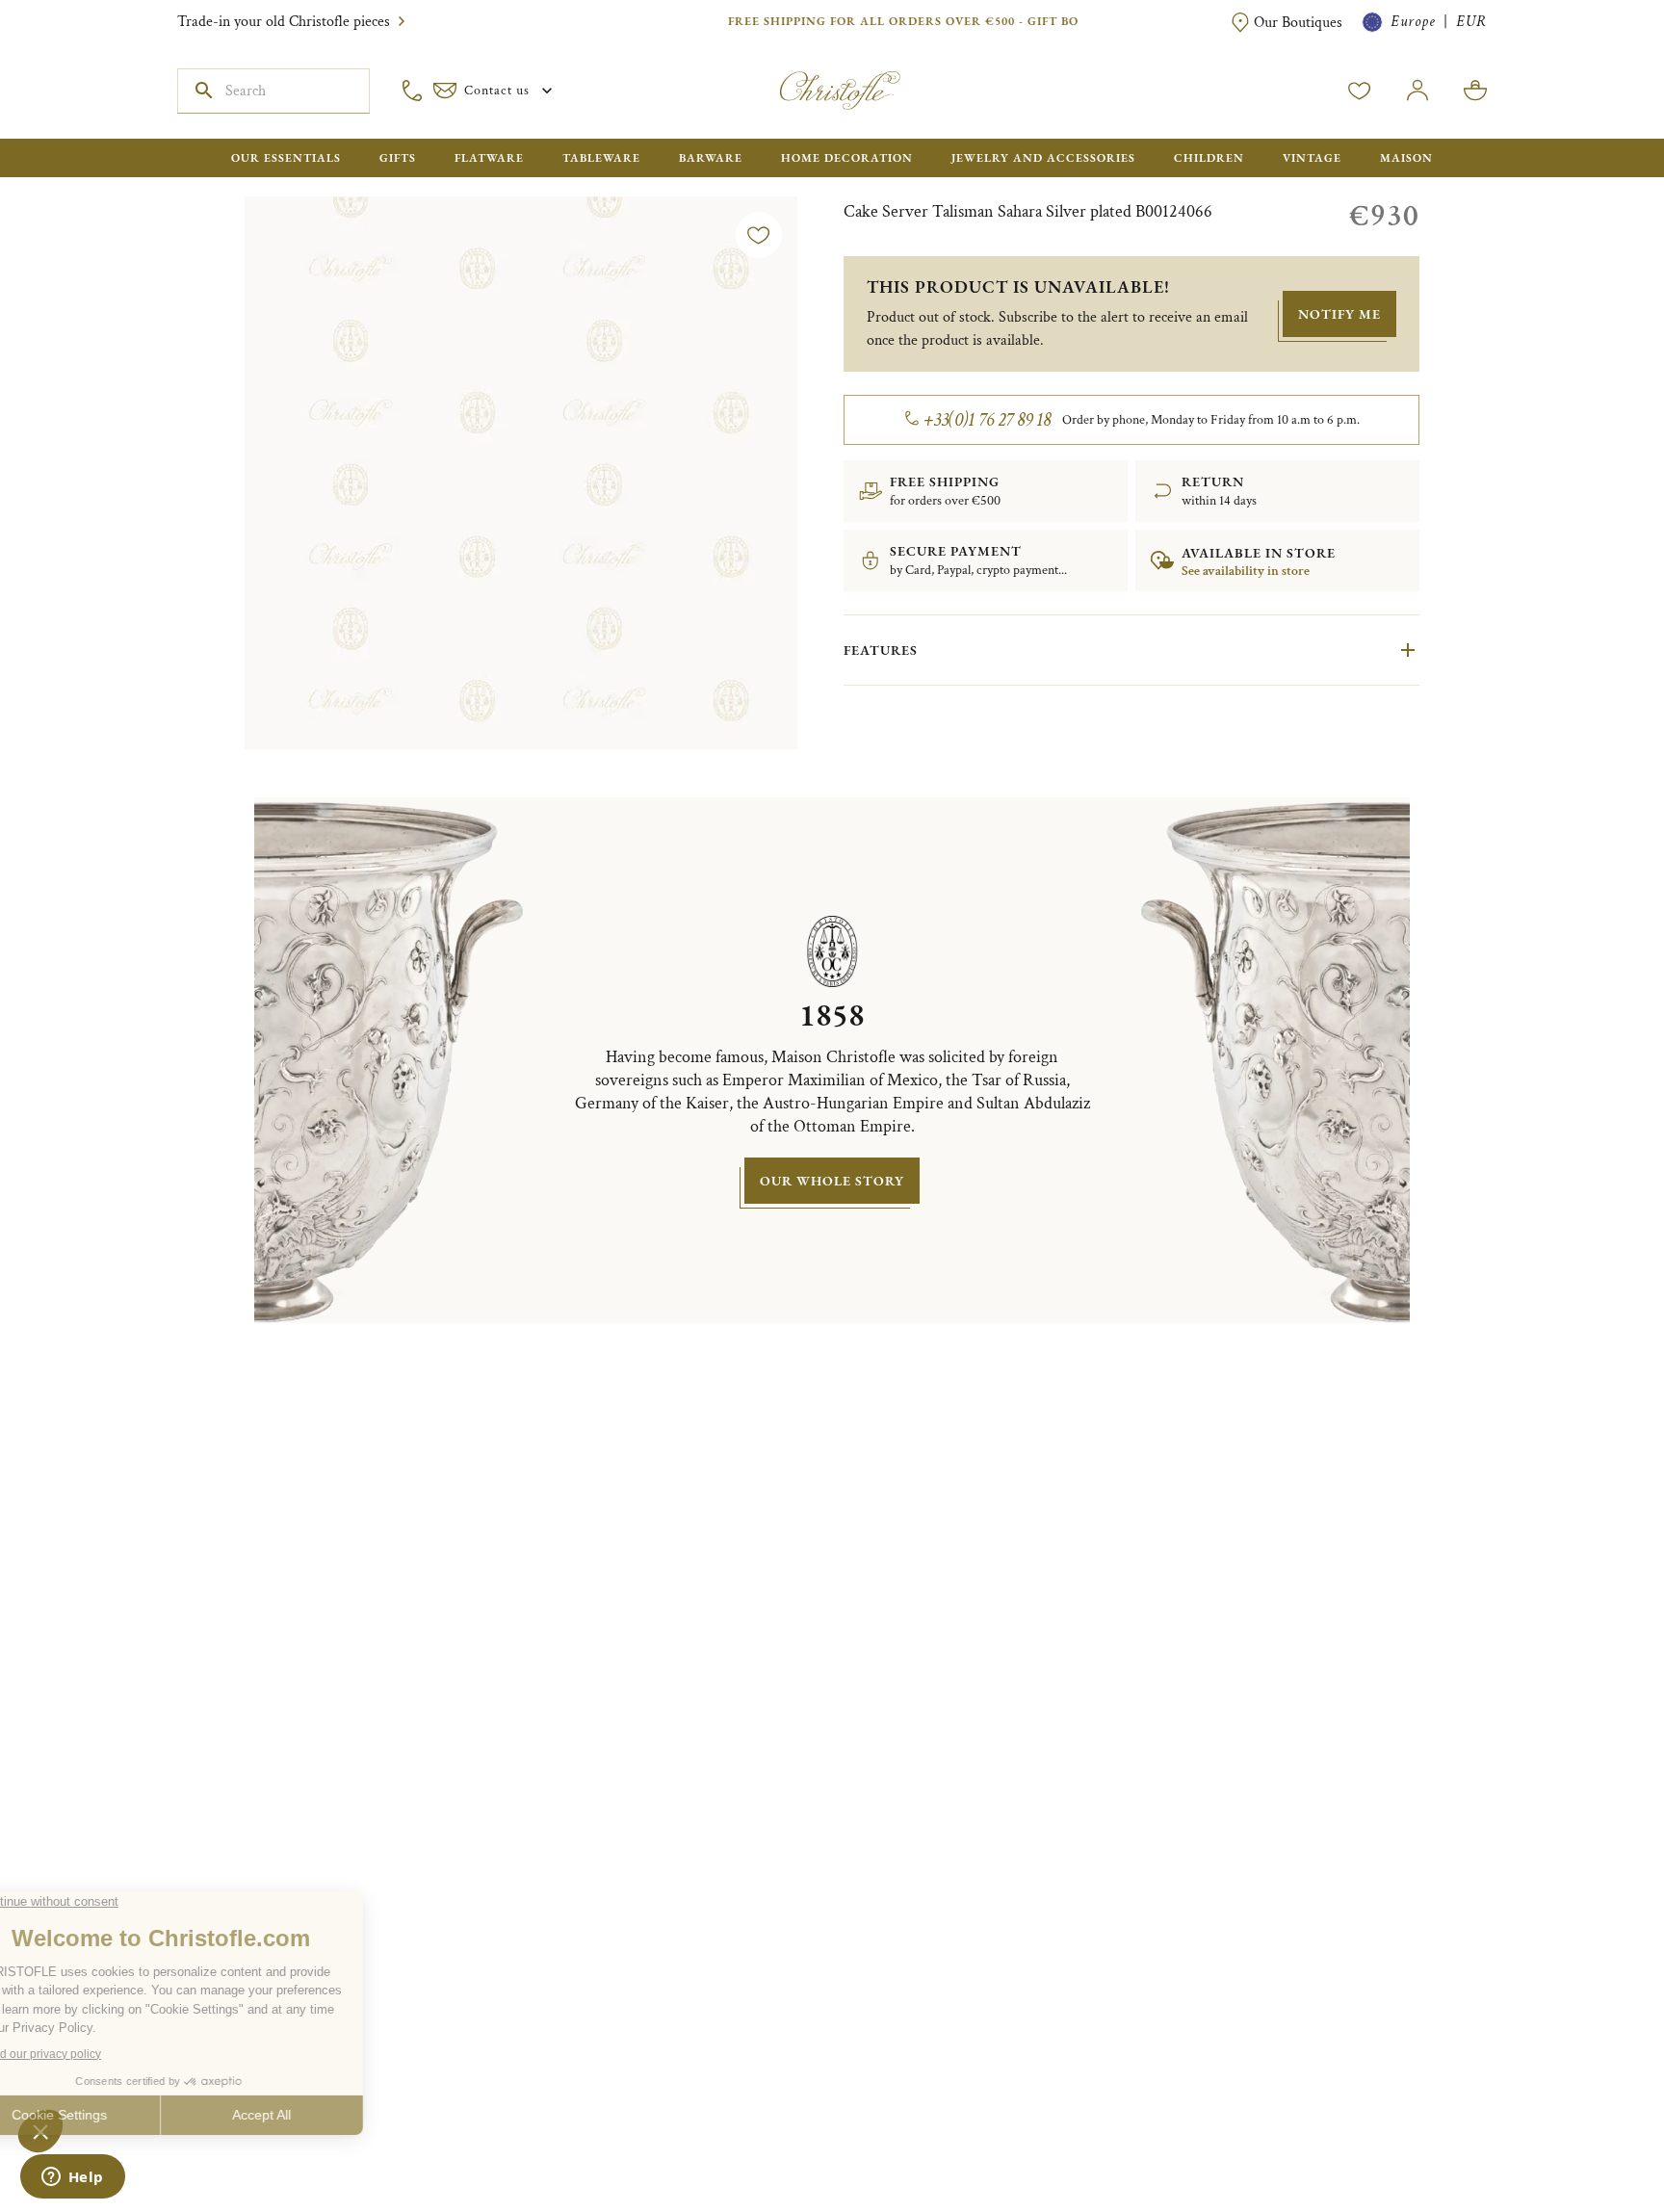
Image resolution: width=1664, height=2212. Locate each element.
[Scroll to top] (1589, 2137)
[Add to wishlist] (759, 235)
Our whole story (832, 1181)
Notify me (1339, 314)
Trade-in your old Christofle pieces (284, 22)
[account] (1360, 91)
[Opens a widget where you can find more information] (72, 2178)
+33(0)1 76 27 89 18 (988, 420)
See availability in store (1246, 571)
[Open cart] (1475, 91)
